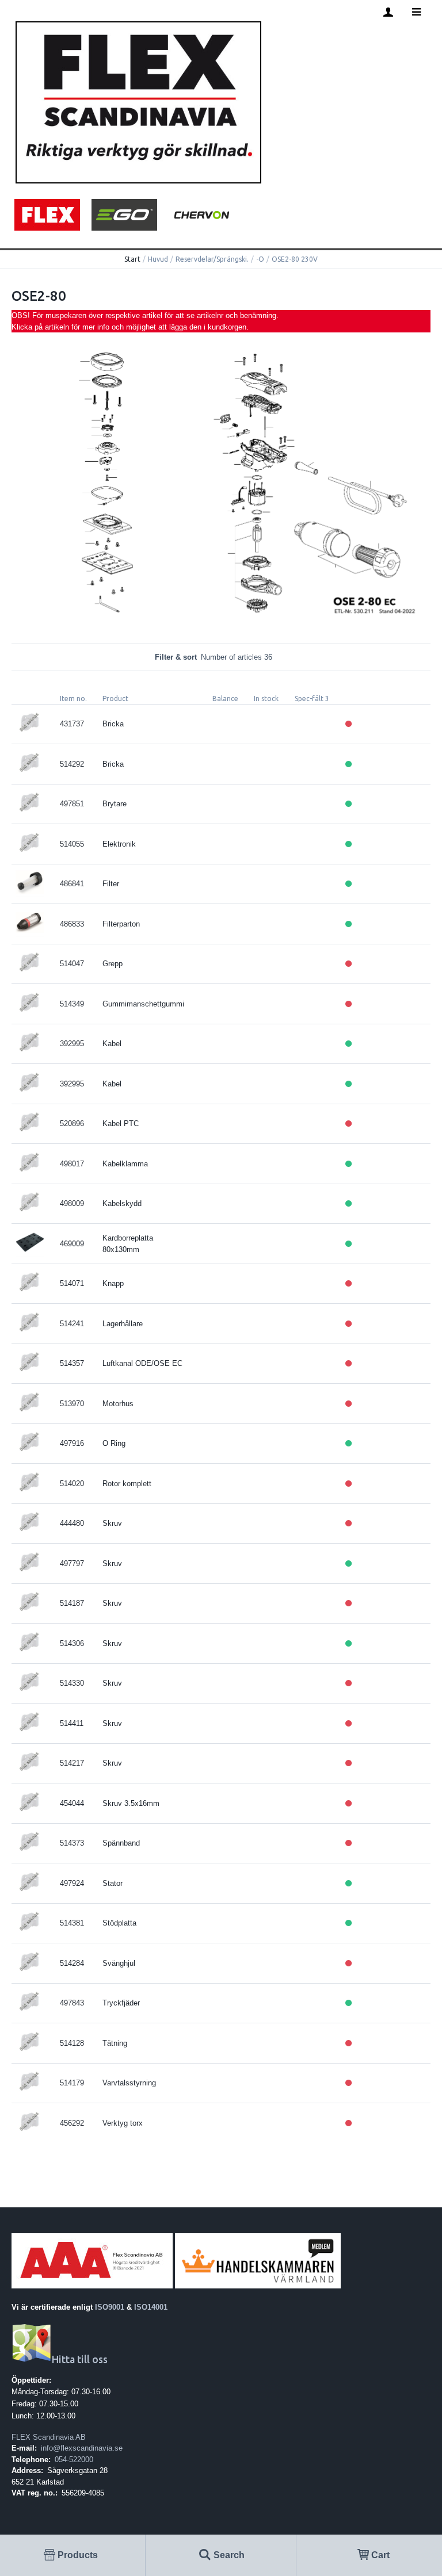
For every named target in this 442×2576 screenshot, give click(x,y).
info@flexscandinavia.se (82, 2448)
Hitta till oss (80, 2359)
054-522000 (74, 2460)
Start (132, 259)
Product (115, 698)
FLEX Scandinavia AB (49, 2437)
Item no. (73, 698)
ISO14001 (151, 2307)
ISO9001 (110, 2307)
